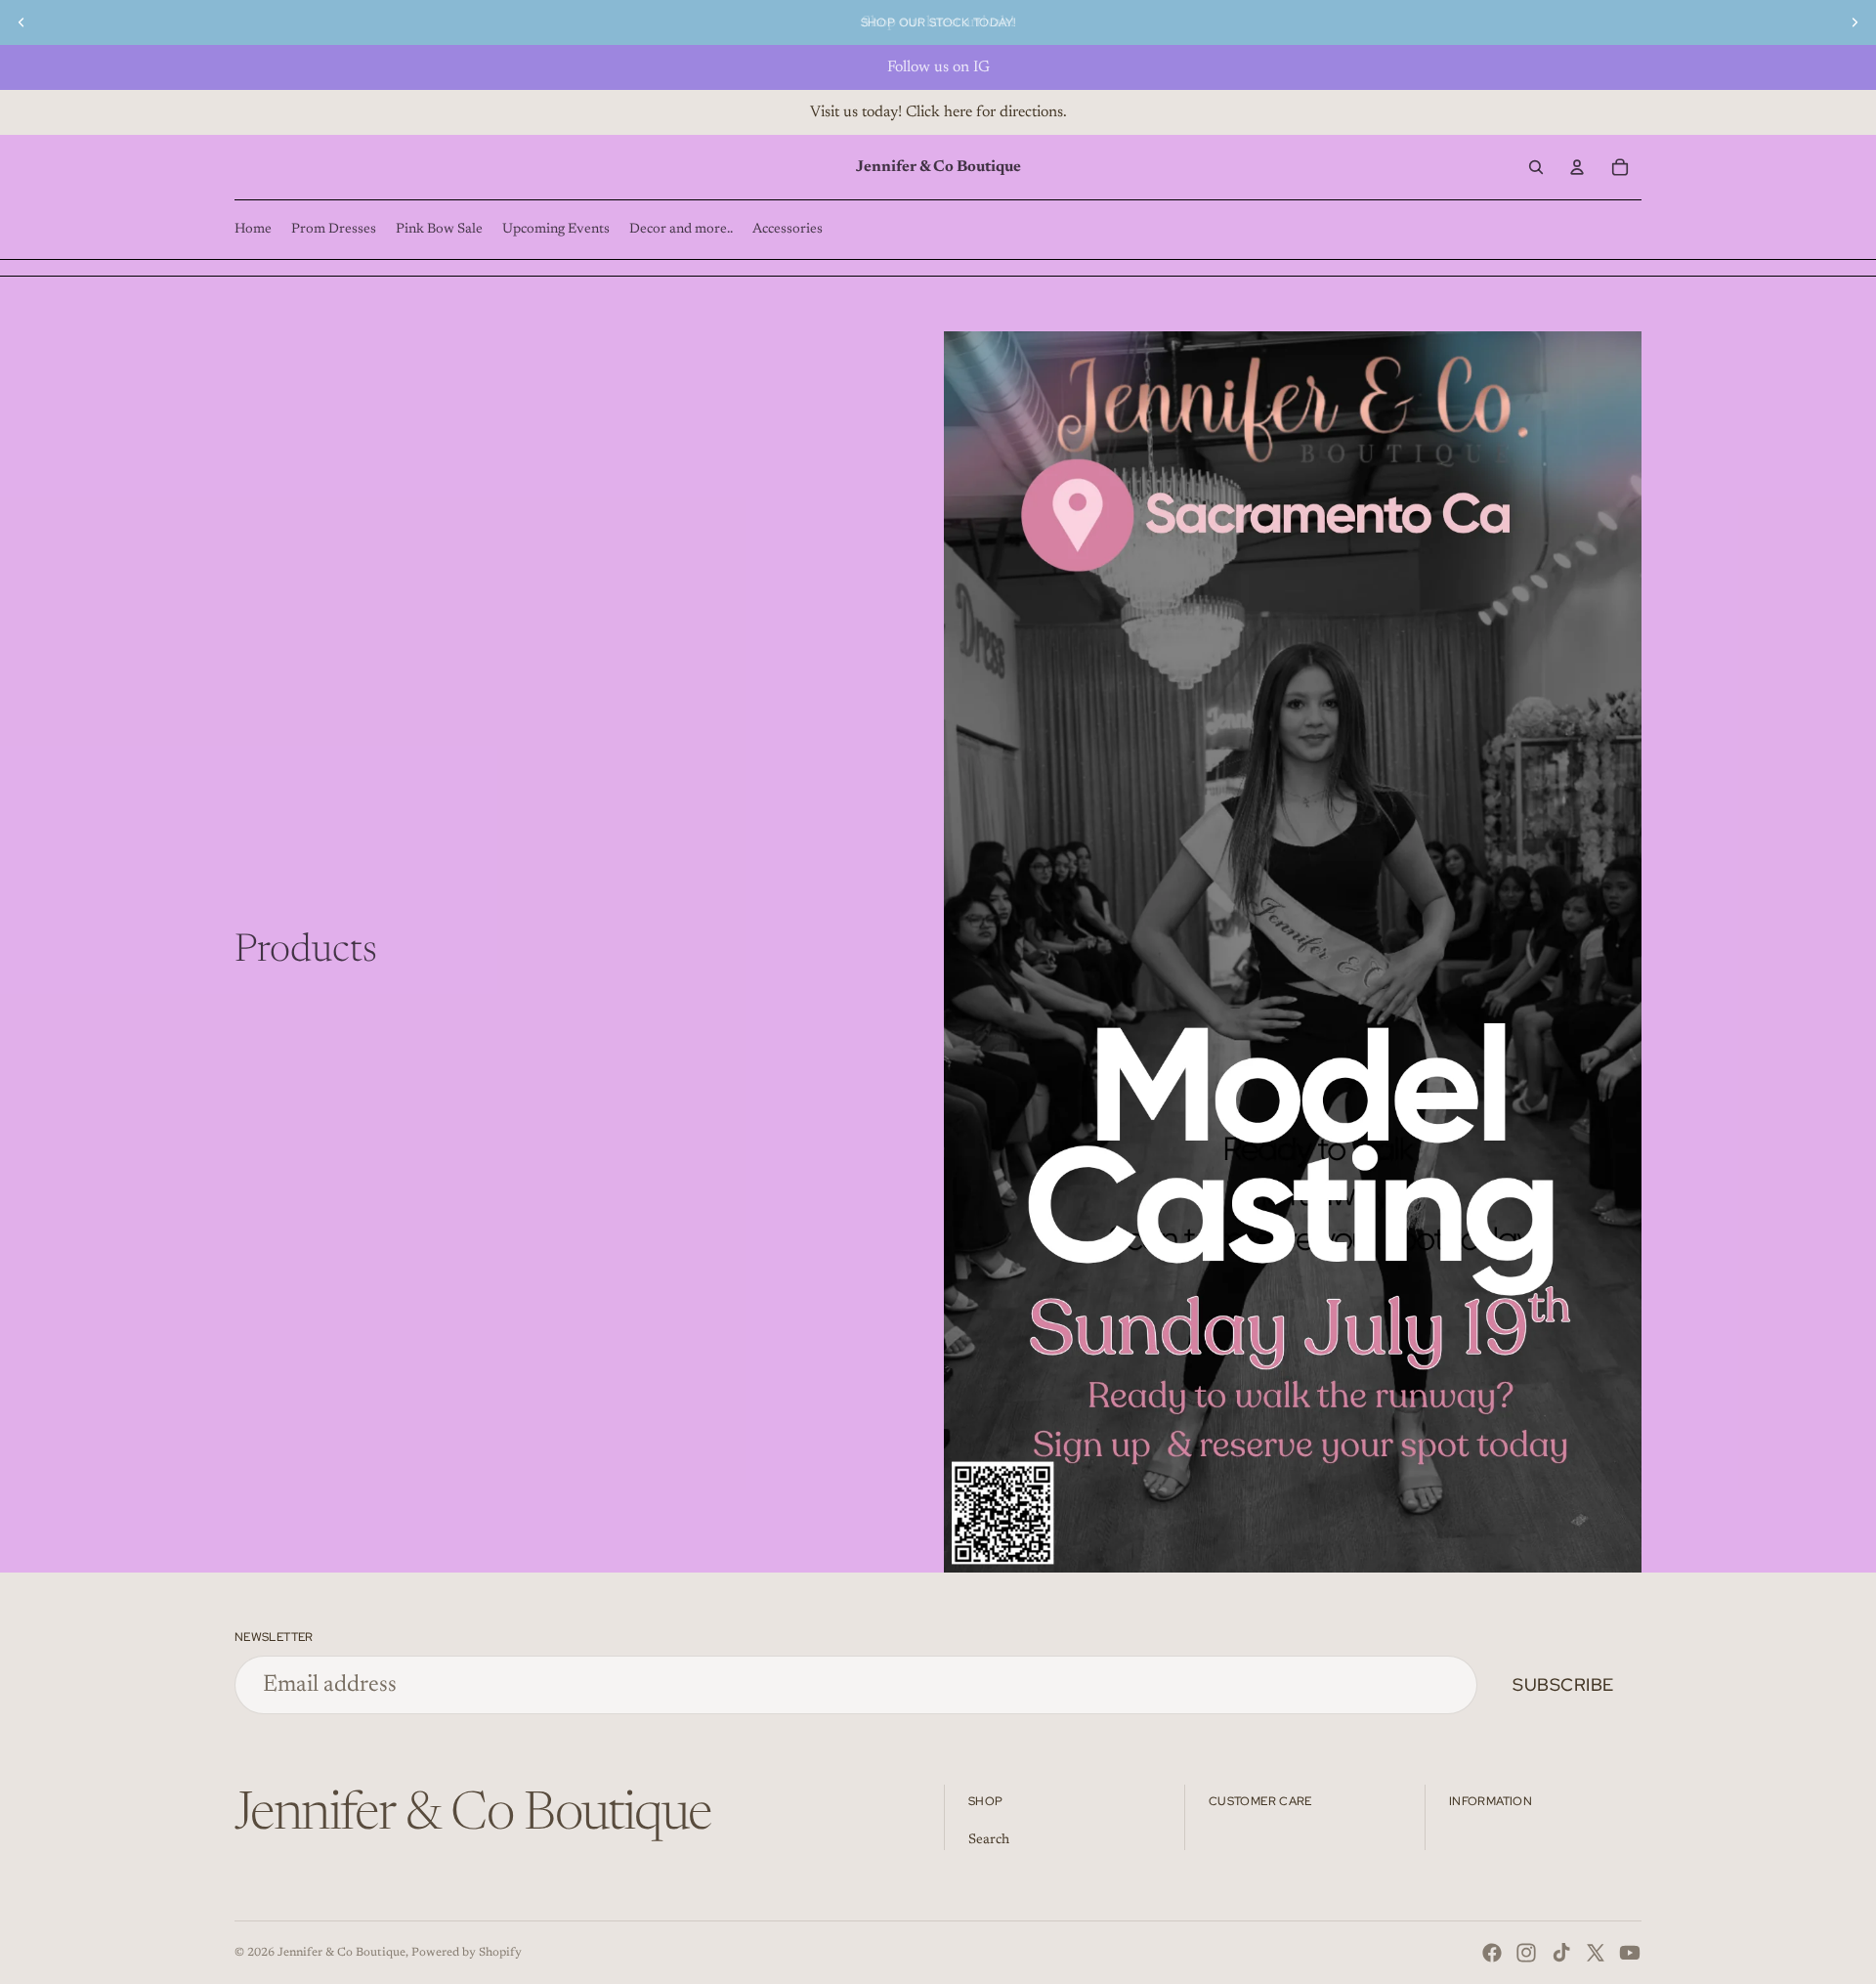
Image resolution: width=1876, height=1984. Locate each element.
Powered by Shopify (467, 1953)
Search (989, 1840)
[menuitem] (253, 230)
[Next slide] (1855, 22)
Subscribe (1563, 1684)
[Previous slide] (21, 22)
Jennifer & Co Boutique (341, 1953)
